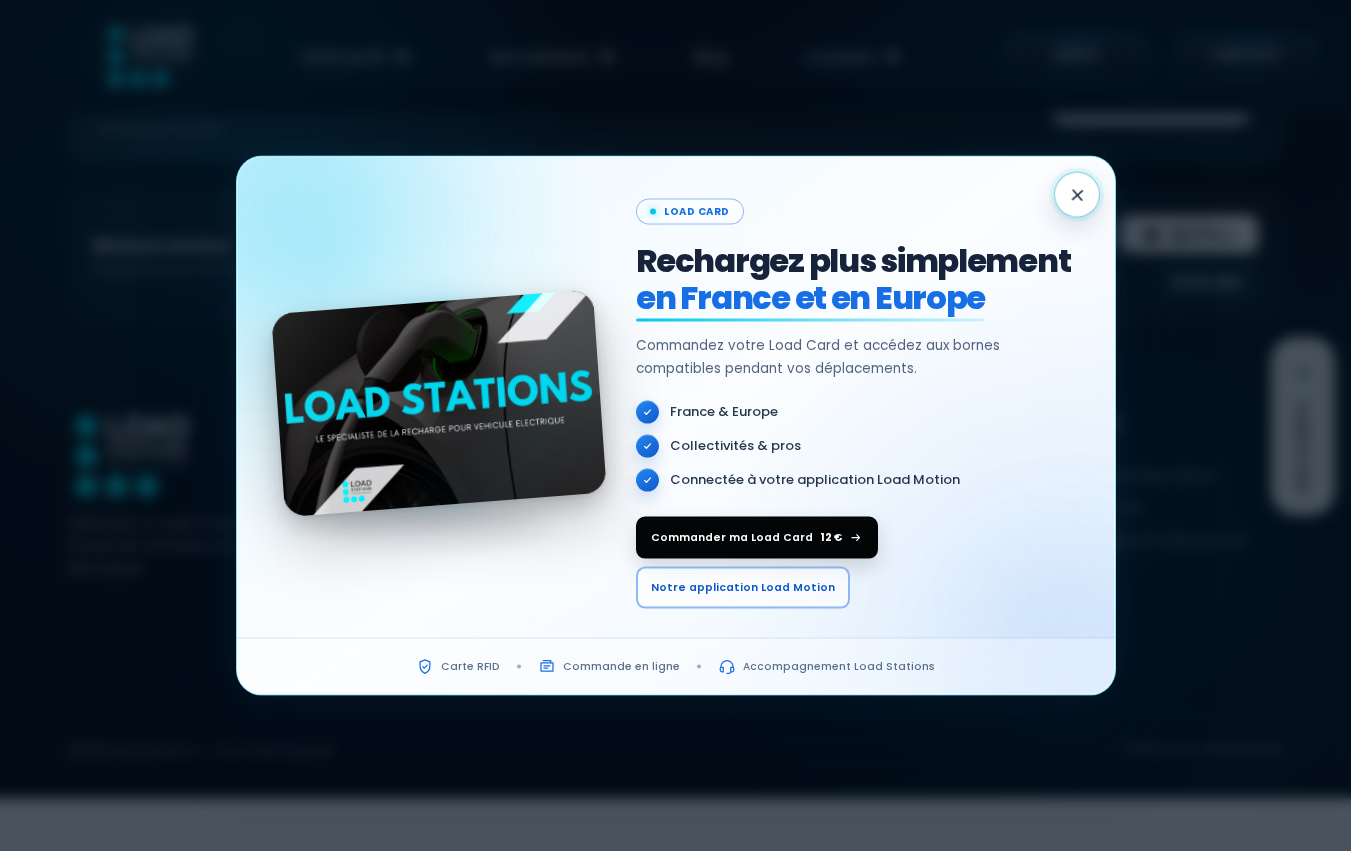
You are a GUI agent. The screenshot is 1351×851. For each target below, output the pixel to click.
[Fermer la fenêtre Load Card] (1076, 194)
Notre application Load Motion (743, 587)
